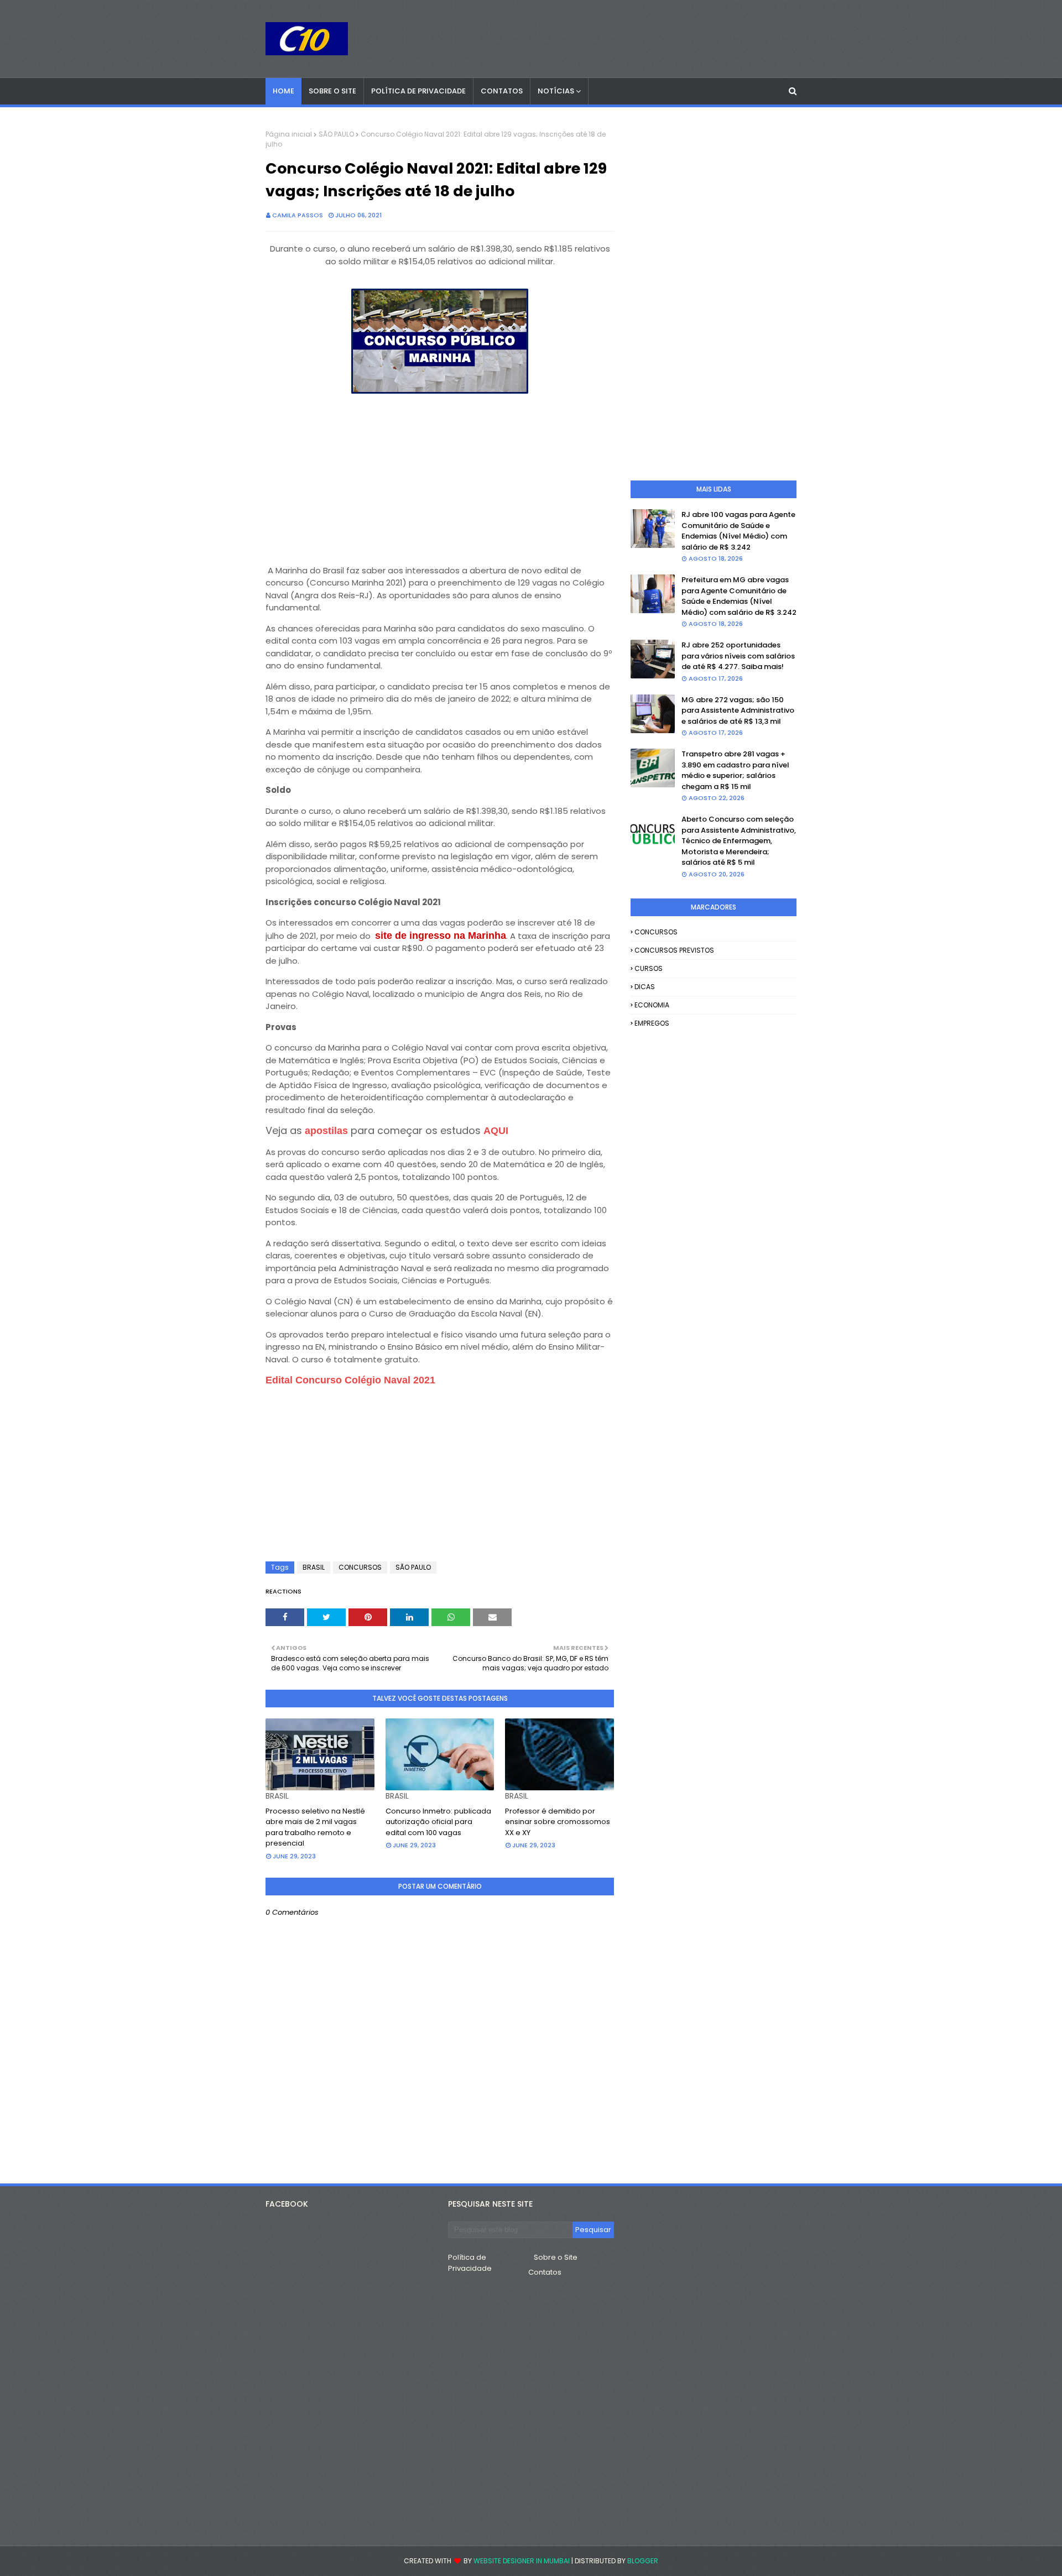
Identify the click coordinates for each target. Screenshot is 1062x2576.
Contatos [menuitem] (502, 91)
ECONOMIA (652, 1005)
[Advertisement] (440, 474)
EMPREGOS (652, 1023)
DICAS (645, 987)
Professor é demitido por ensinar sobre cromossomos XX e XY (558, 1822)
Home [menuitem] (283, 91)
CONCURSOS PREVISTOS (674, 950)
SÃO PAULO (336, 134)
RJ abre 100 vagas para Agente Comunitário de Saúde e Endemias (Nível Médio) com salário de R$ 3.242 (738, 531)
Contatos (545, 2272)
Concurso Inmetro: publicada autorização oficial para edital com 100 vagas (438, 1822)
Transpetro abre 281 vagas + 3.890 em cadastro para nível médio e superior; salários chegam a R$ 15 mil (735, 770)
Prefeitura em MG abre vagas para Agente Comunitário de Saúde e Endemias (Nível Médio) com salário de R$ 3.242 (739, 596)
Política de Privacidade (470, 2263)
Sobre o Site (556, 2257)
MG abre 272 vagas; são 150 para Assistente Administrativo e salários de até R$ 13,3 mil (738, 710)
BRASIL (314, 1567)
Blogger (643, 2561)
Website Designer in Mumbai (522, 2561)
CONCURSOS (360, 1567)
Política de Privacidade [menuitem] (418, 91)
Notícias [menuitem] (556, 91)
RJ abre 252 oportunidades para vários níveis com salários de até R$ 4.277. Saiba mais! (738, 656)
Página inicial (289, 134)
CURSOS (649, 968)
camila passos (298, 215)
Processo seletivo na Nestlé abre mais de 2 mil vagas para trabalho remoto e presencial (315, 1827)
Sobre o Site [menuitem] (332, 91)
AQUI (496, 1131)
